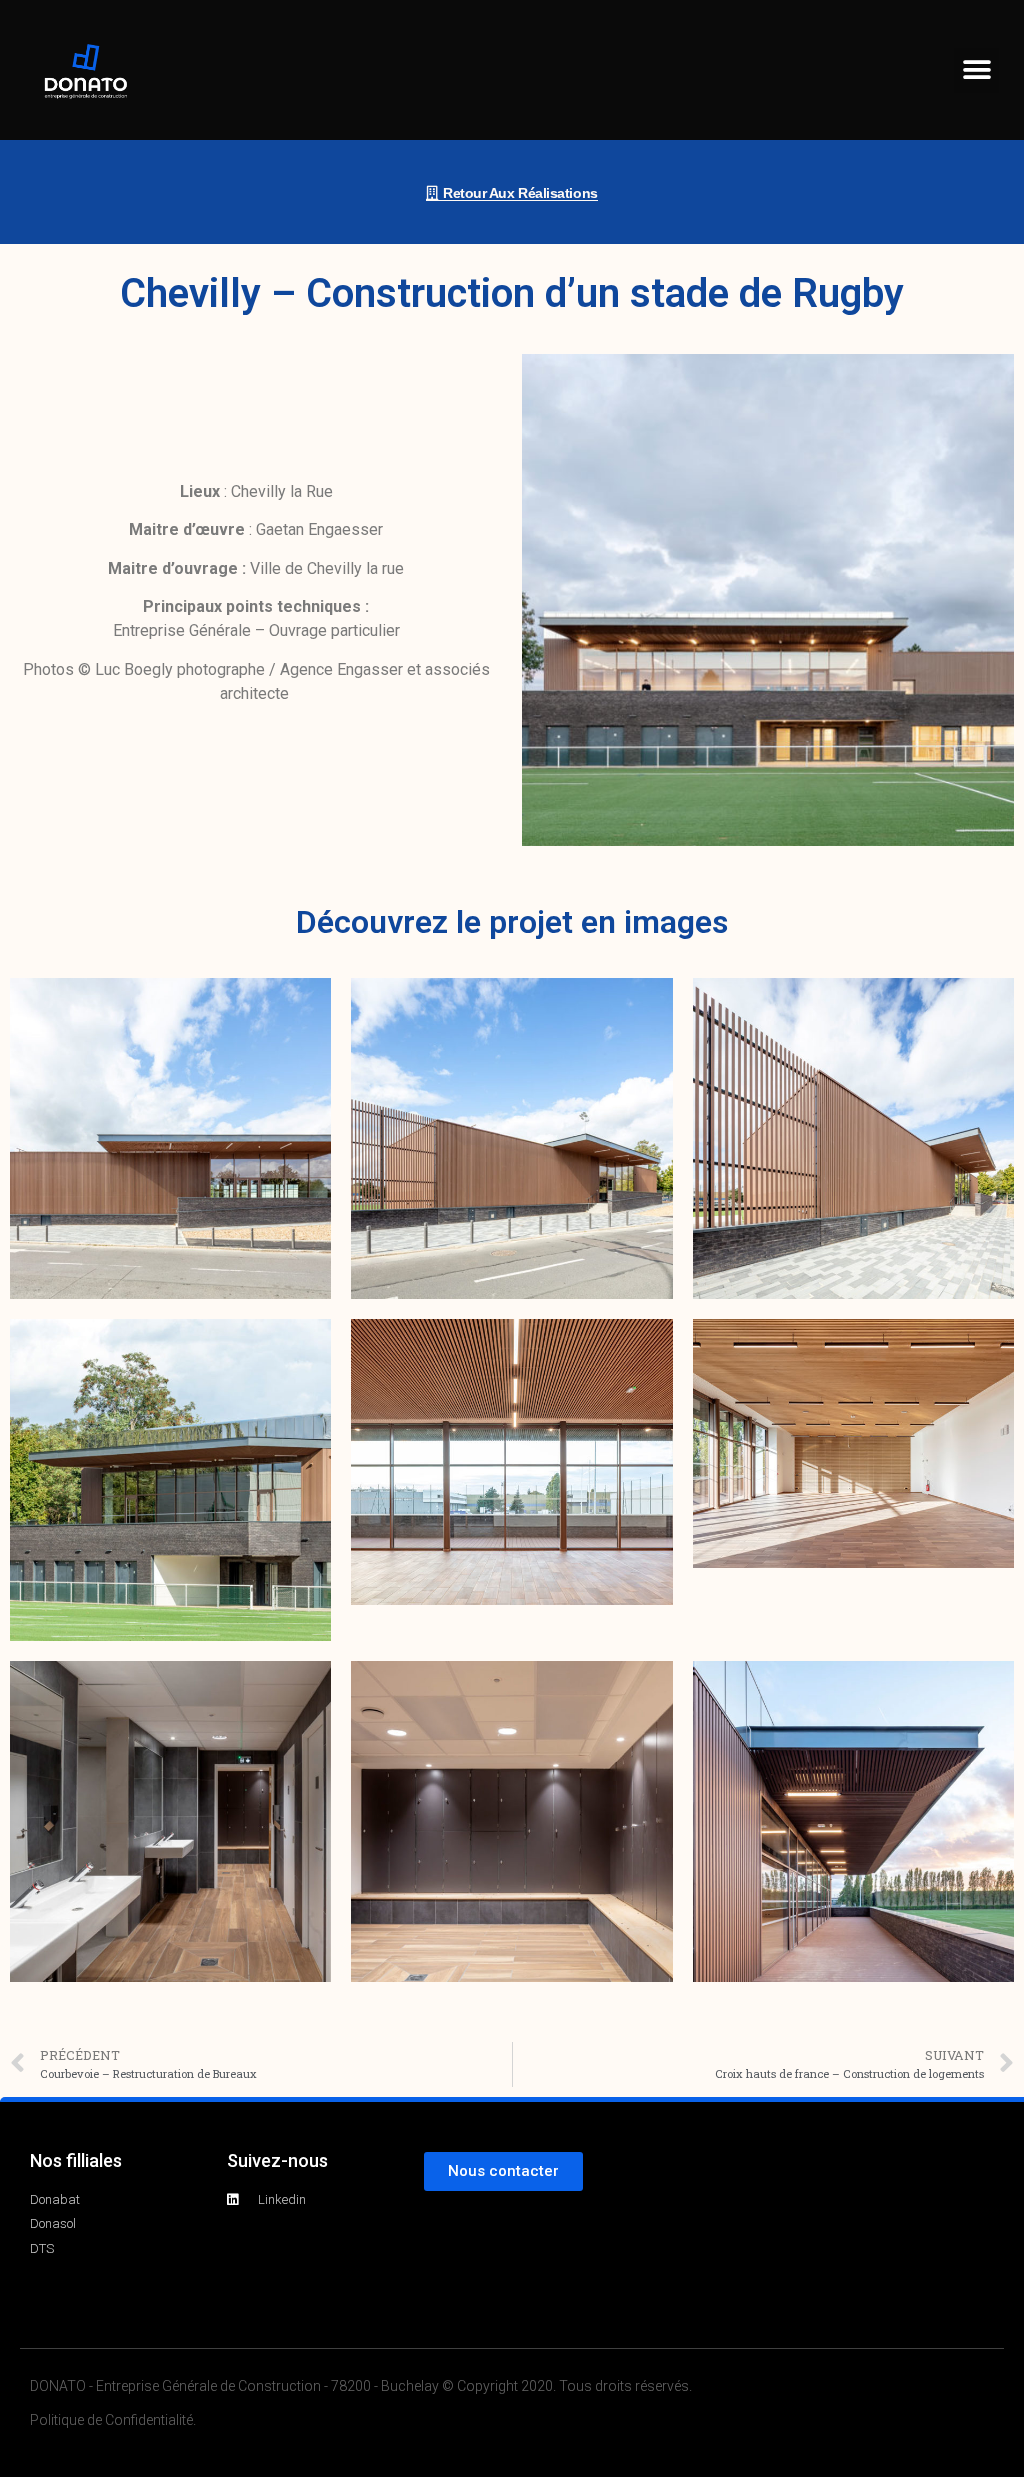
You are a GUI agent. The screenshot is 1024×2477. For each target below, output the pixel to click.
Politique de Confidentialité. (113, 2420)
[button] (976, 70)
